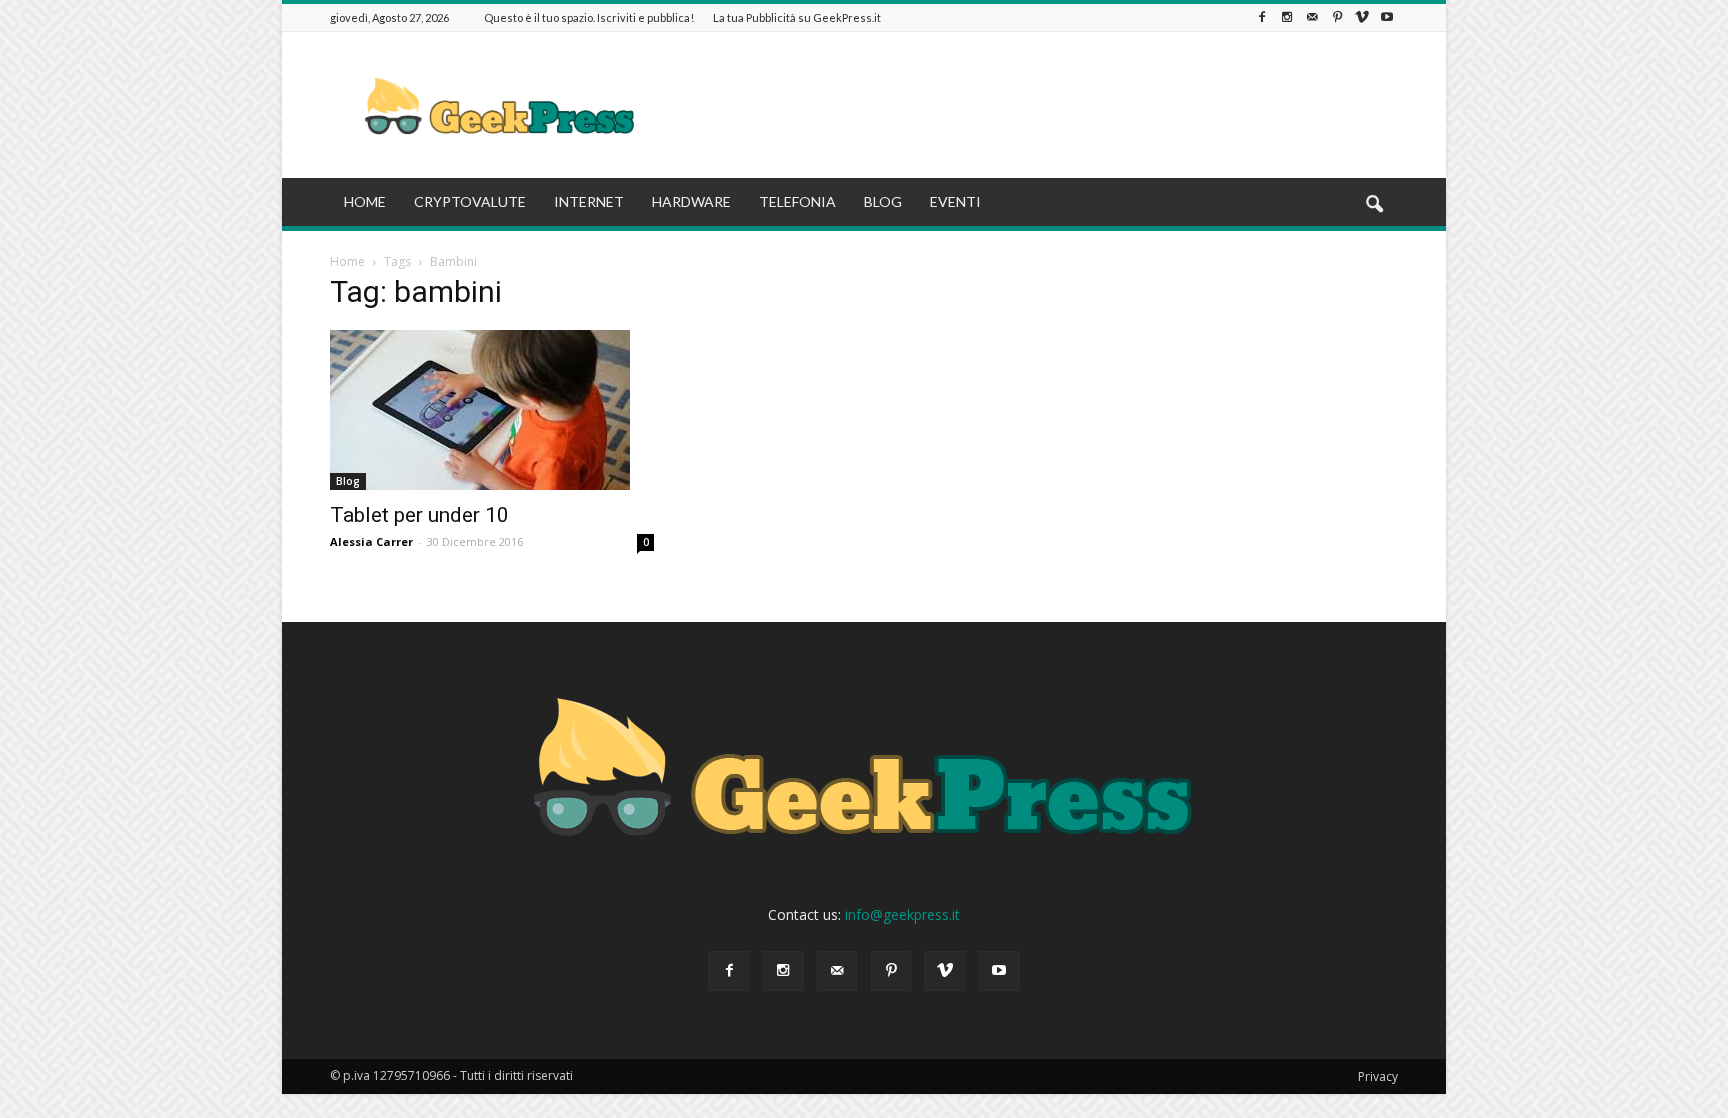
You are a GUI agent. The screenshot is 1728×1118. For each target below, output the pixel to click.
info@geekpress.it (902, 914)
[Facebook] (1262, 17)
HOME (365, 201)
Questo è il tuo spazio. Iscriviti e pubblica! (589, 17)
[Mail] (1312, 17)
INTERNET (589, 201)
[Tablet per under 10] (492, 410)
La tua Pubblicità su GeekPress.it (797, 17)
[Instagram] (1287, 17)
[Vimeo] (1362, 17)
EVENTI (955, 201)
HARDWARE (691, 201)
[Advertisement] (1034, 105)
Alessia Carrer (371, 541)
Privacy (1378, 1076)
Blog (348, 481)
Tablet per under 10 (419, 515)
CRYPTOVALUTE (470, 201)
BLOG (883, 201)
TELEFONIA (797, 201)
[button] (1374, 205)
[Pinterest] (1337, 17)
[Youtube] (1387, 17)
